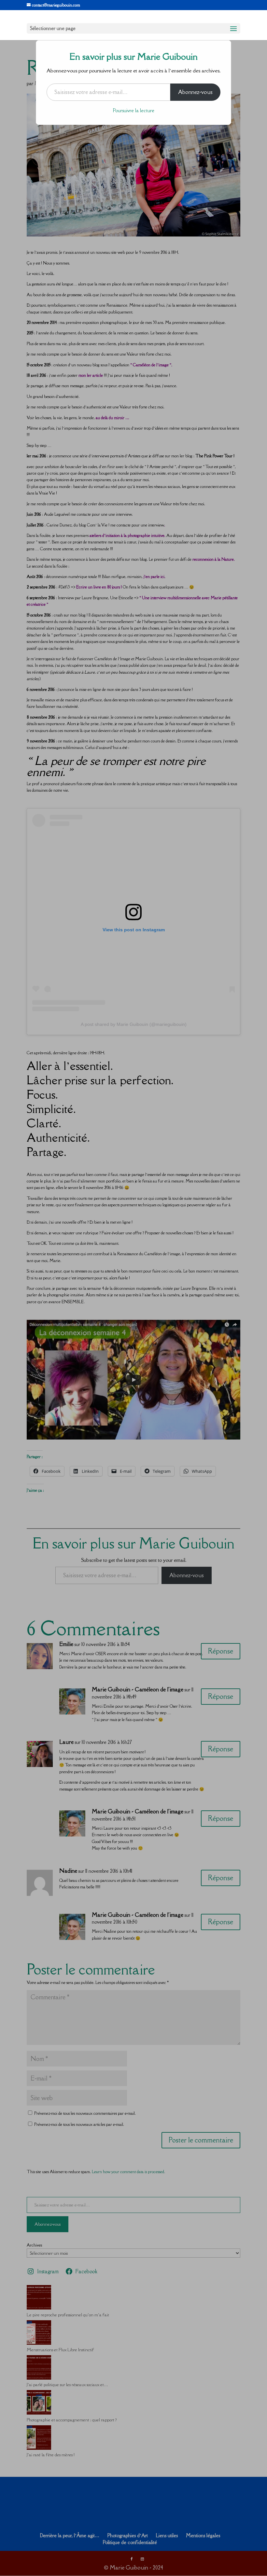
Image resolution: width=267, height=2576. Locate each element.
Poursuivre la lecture (134, 110)
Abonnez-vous (195, 92)
